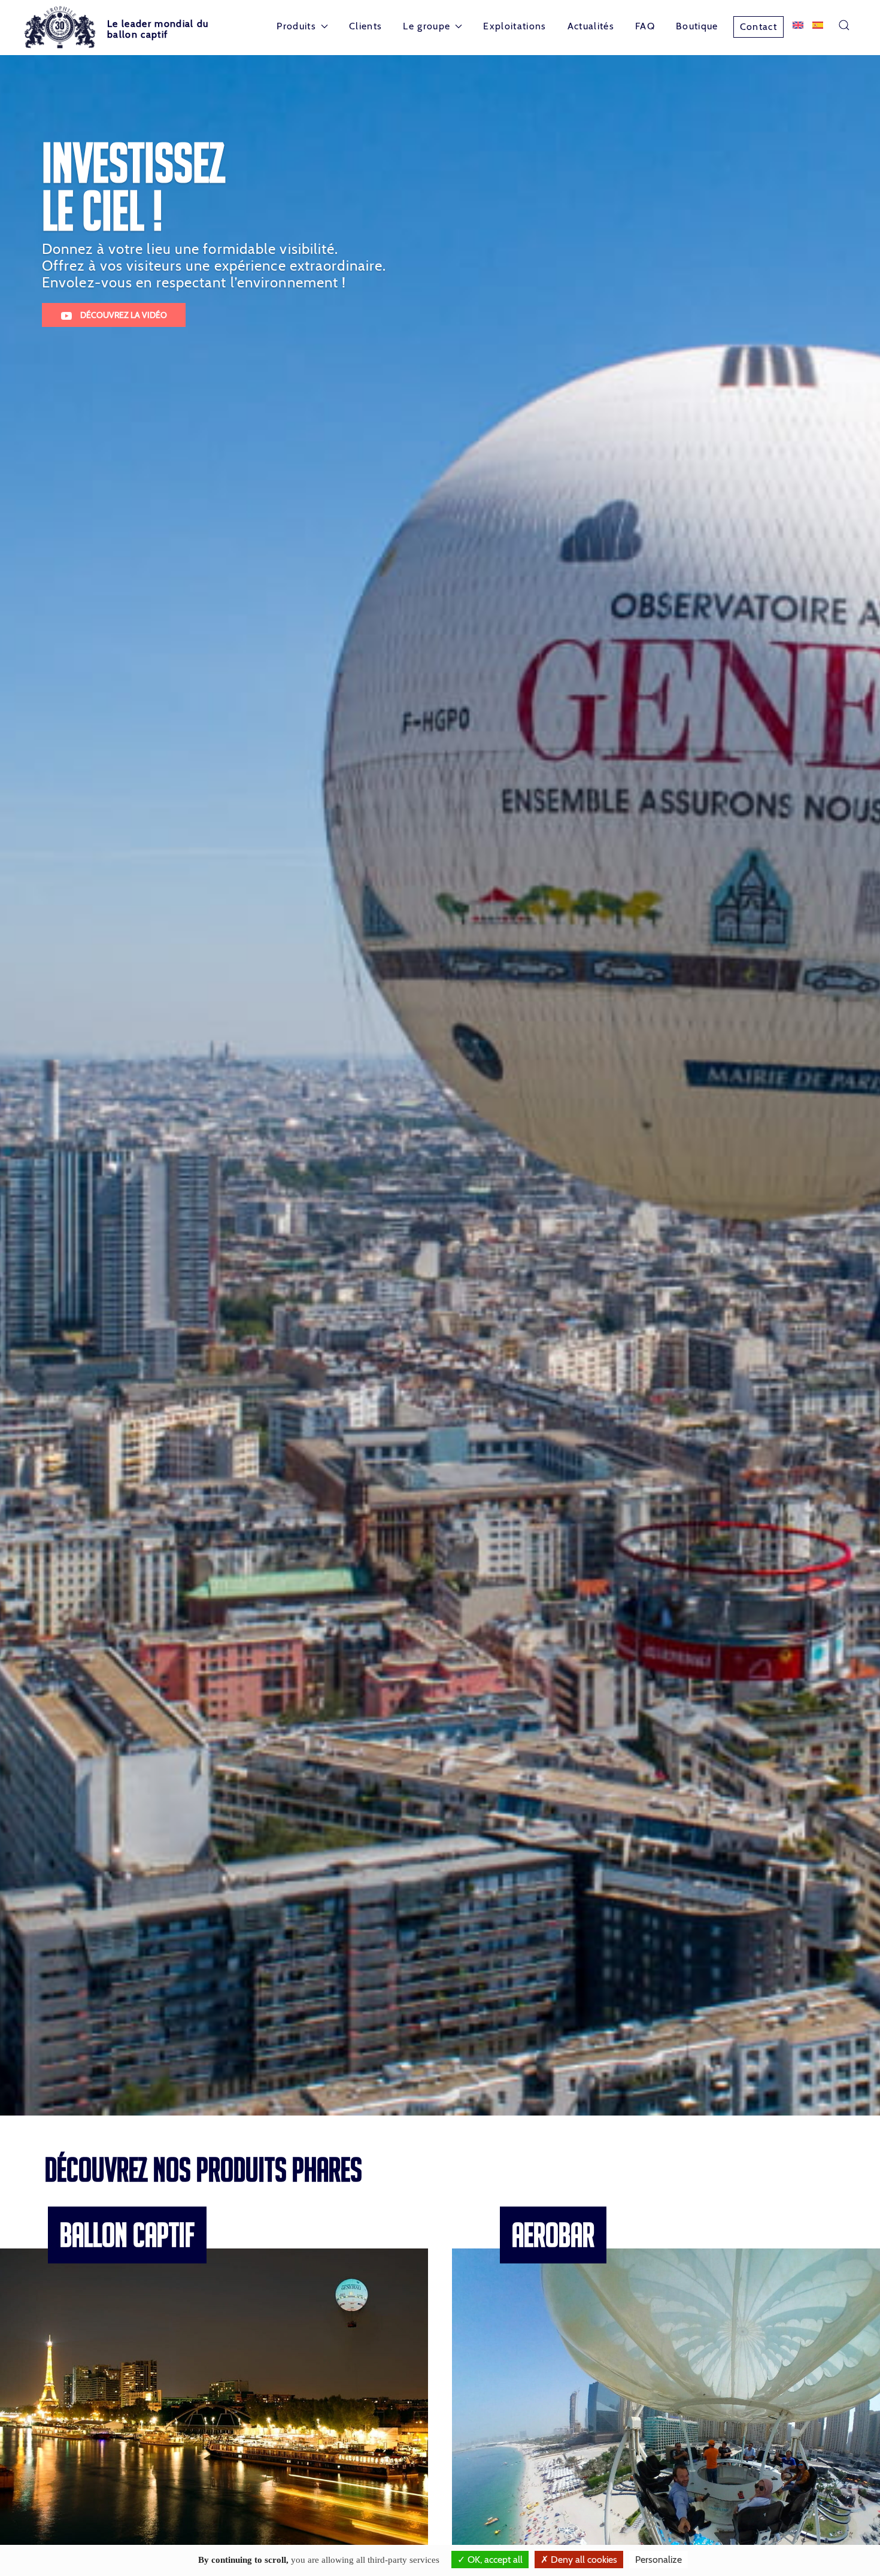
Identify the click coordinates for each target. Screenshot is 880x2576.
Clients (365, 26)
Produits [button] (296, 26)
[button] (844, 25)
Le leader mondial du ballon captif (158, 29)
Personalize (659, 2560)
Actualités (591, 26)
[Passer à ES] (818, 25)
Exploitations (515, 26)
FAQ (645, 26)
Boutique (697, 26)
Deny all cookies (583, 2560)
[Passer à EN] (798, 25)
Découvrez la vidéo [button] (123, 315)
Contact (758, 27)
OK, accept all (494, 2560)
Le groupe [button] (427, 26)
